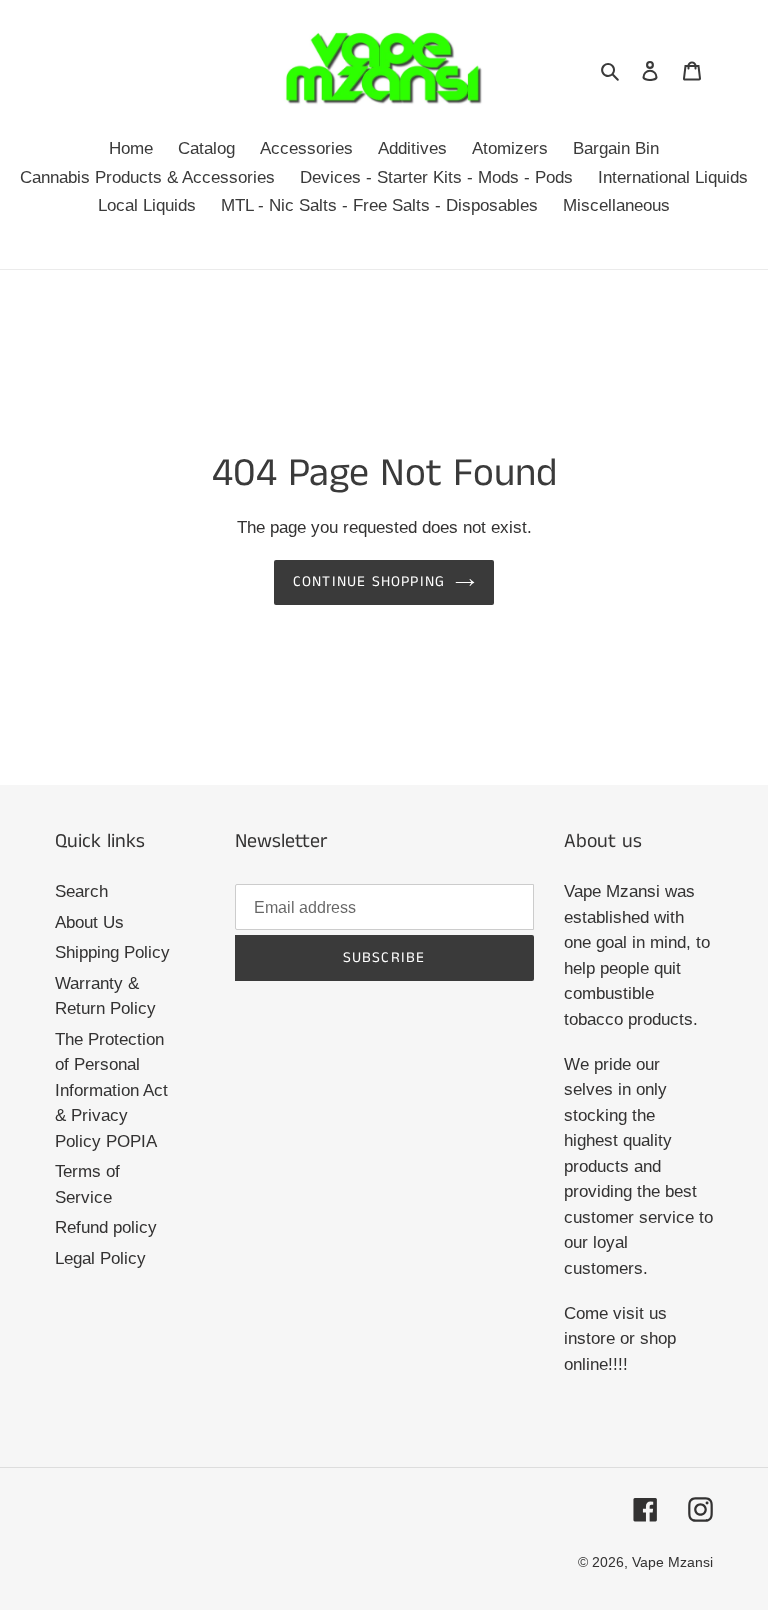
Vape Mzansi (672, 1562)
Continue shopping (369, 581)
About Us (89, 922)
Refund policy (106, 1227)
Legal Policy (100, 1258)
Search (81, 891)
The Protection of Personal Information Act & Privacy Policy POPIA (111, 1090)
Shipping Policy (112, 952)
